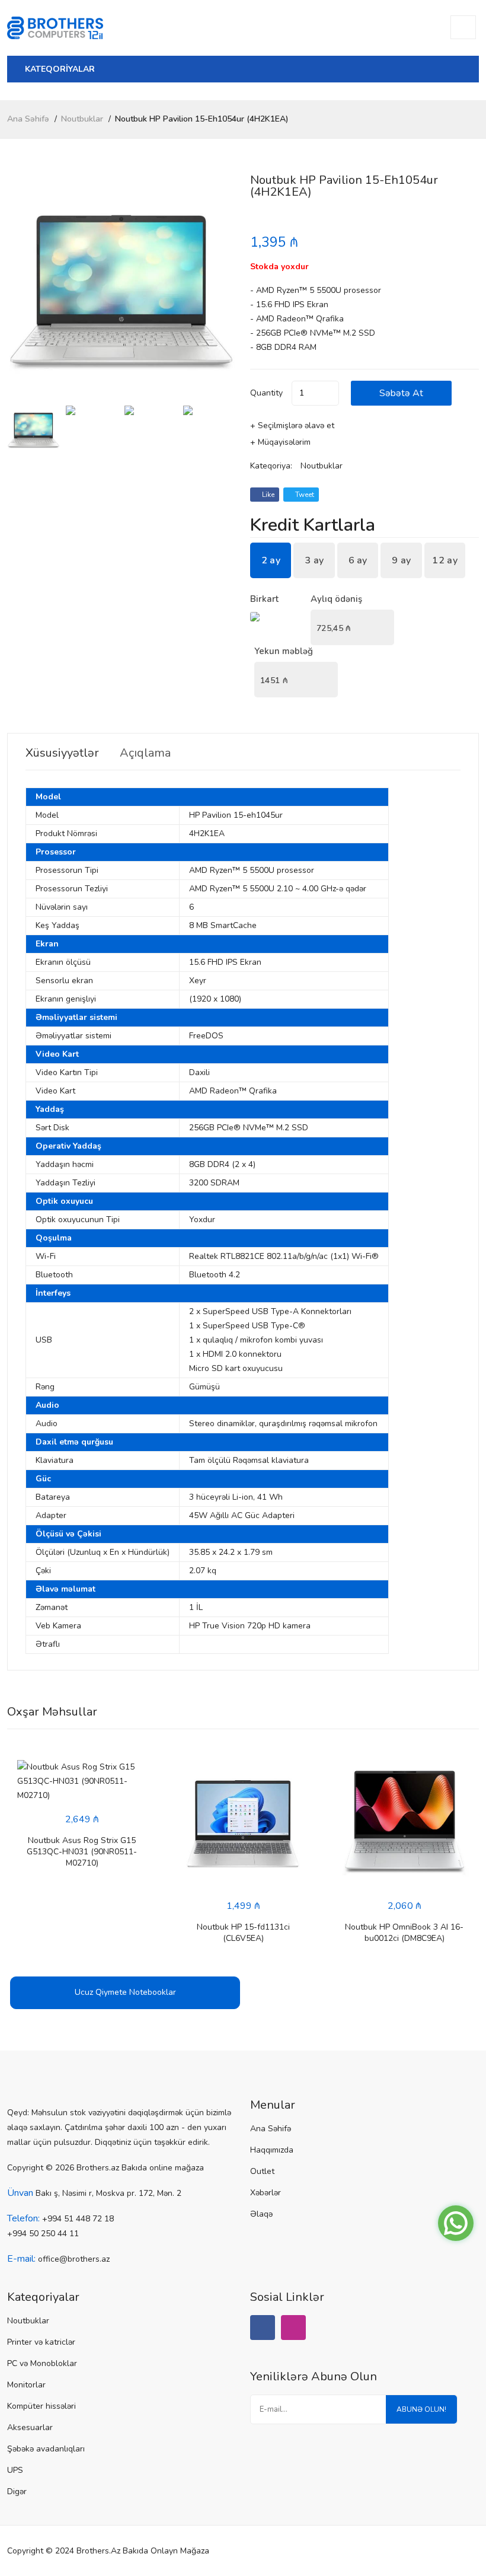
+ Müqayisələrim (280, 442)
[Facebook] (263, 2328)
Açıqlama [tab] (145, 753)
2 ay (271, 560)
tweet (304, 495)
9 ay (401, 560)
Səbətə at (401, 393)
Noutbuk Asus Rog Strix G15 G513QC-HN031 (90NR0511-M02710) (82, 1852)
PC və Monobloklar (42, 2363)
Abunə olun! (421, 2409)
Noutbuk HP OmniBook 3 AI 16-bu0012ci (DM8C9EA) (404, 1933)
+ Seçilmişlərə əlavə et (292, 425)
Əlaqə (261, 2214)
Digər (17, 2491)
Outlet (262, 2171)
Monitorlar (26, 2385)
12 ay (445, 560)
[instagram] (293, 2328)
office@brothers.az (74, 2259)
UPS (15, 2470)
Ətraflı (48, 1644)
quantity (266, 393)
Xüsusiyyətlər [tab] (62, 753)
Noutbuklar (82, 119)
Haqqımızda (272, 2150)
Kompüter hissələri (41, 2406)
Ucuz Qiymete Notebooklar (125, 1992)
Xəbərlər (266, 2193)
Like (267, 495)
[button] (222, 289)
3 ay (314, 560)
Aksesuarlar (30, 2427)
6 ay (358, 560)
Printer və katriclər (41, 2342)
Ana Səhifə (28, 119)
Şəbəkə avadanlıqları (46, 2449)
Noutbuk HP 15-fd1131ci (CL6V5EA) (243, 1933)
